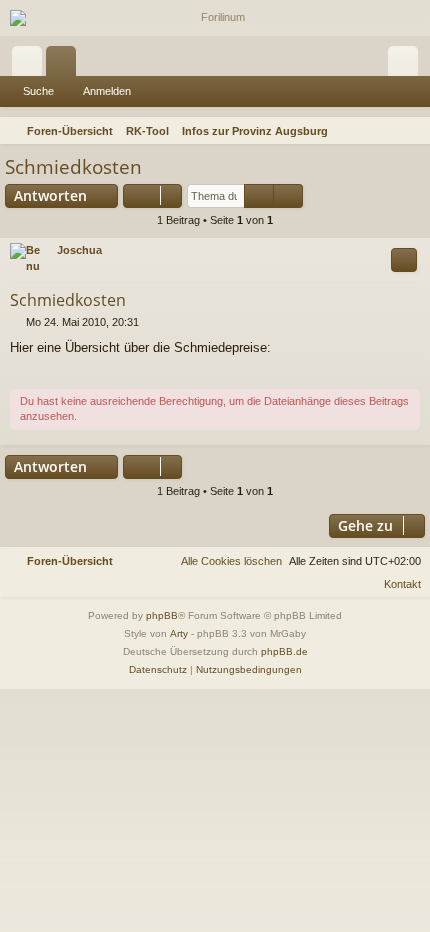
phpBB (162, 615)
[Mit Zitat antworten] (404, 260)
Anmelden (107, 91)
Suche (38, 91)
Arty (179, 633)
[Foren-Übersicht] (215, 18)
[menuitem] (412, 131)
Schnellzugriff (31, 65)
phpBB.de (284, 651)
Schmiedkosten (73, 167)
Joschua (79, 250)
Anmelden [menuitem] (407, 65)
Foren (65, 65)
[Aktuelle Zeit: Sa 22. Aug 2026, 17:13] (386, 131)
